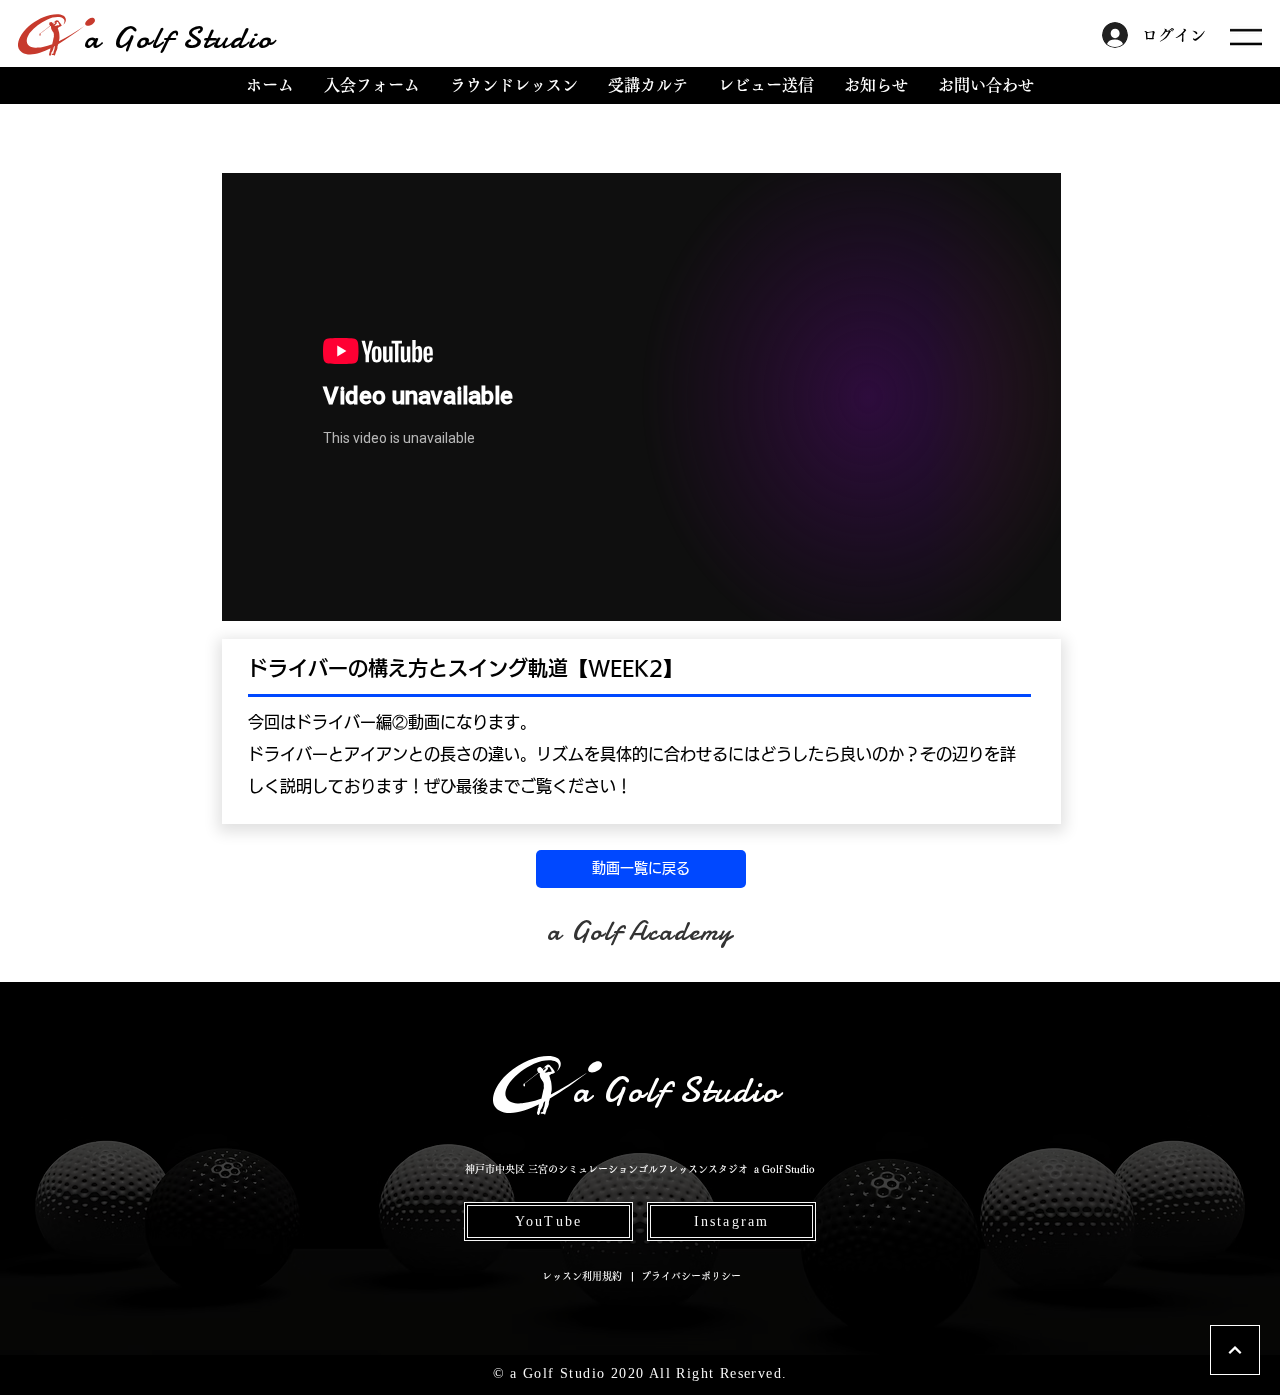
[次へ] (1235, 1350)
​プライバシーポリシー (691, 1276)
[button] (1246, 36)
